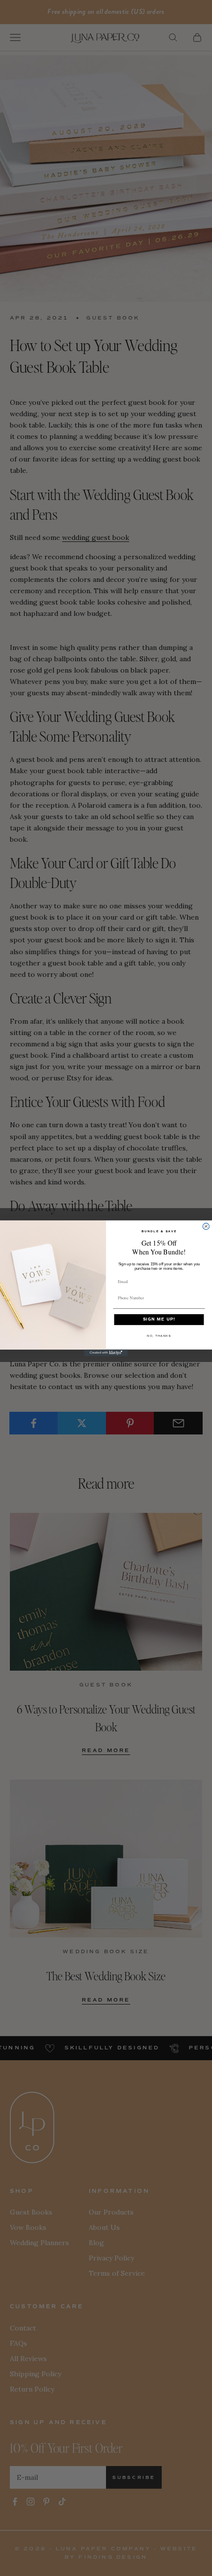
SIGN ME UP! (159, 1319)
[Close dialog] (206, 1226)
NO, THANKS (159, 1336)
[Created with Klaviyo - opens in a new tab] (106, 1352)
